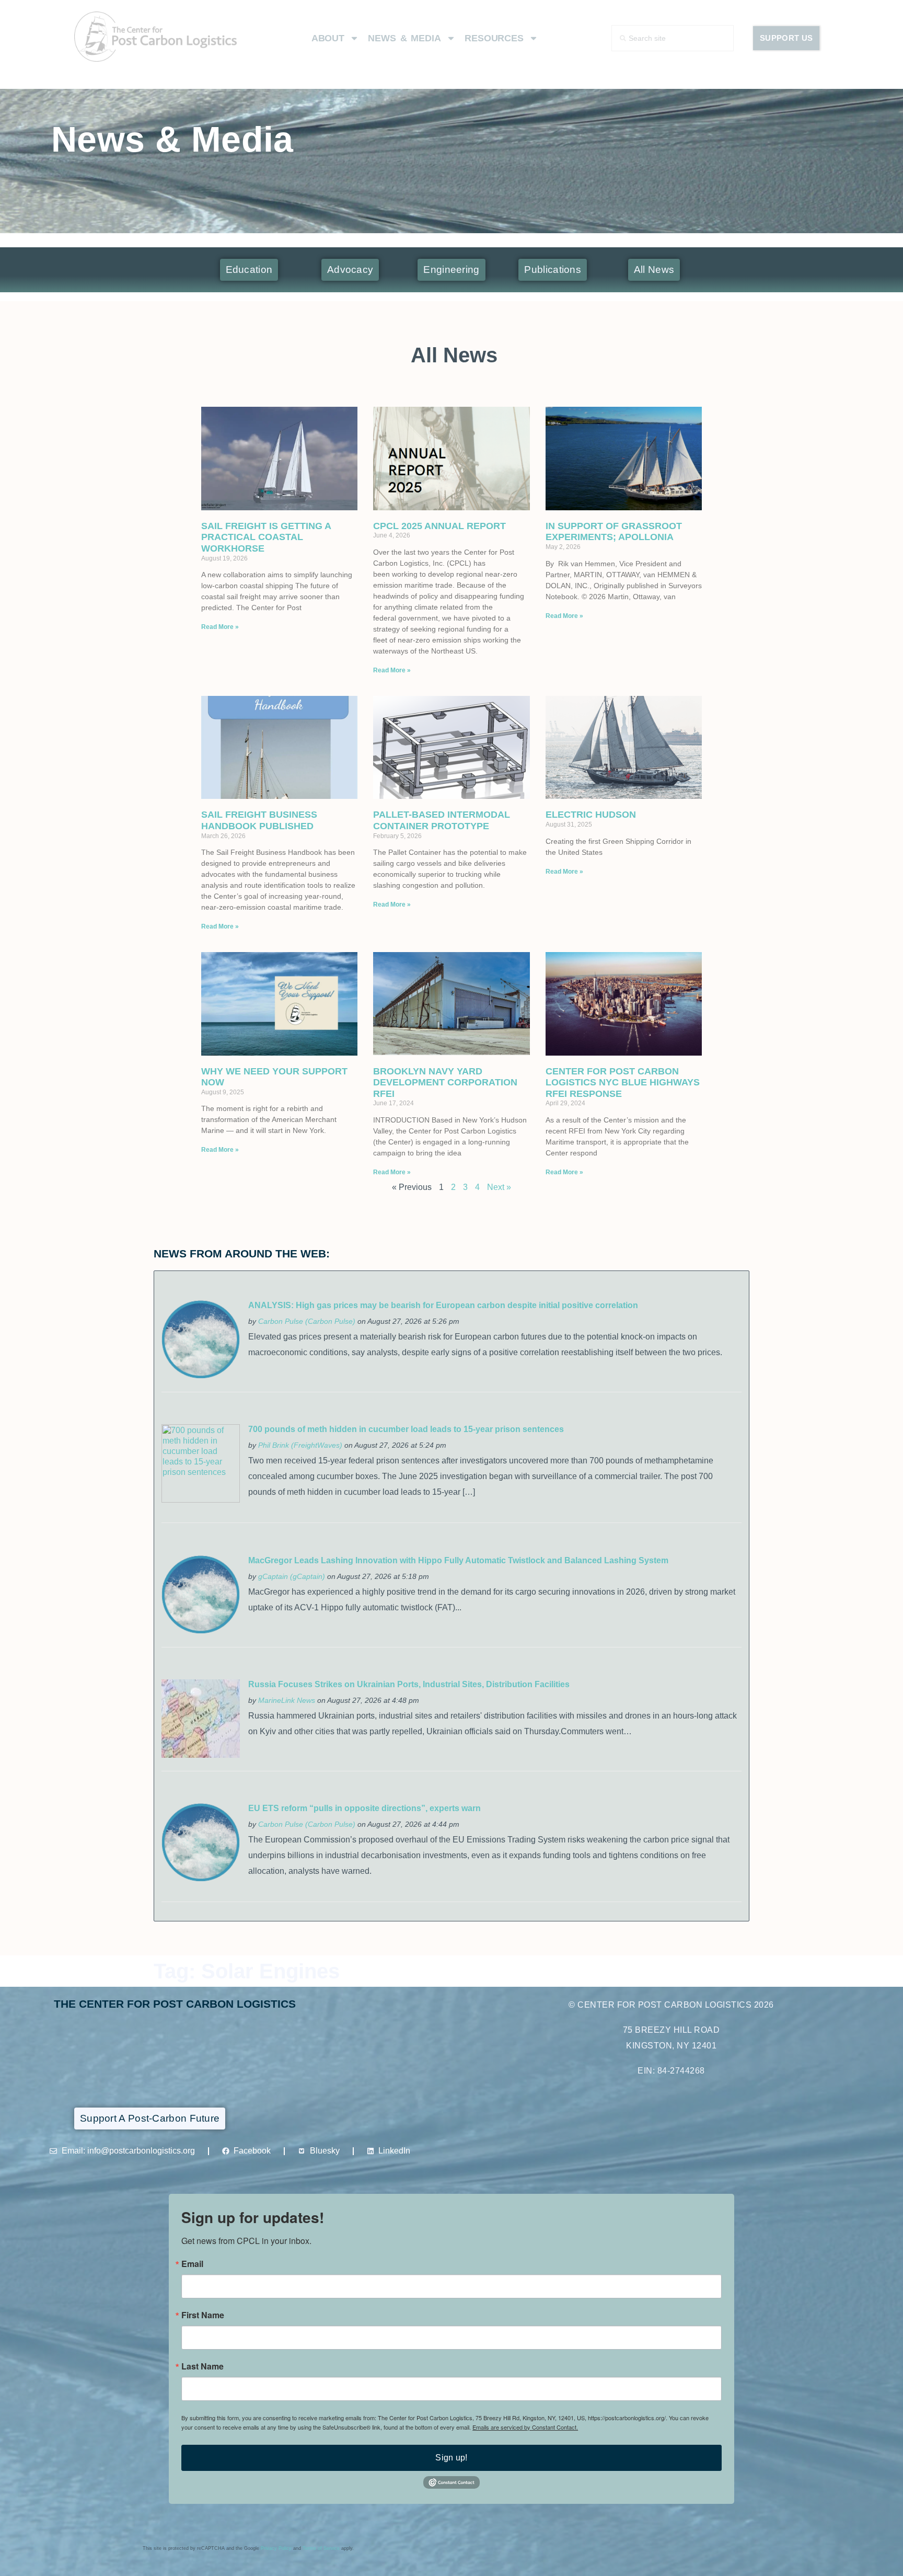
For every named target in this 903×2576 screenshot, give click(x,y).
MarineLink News (287, 1700)
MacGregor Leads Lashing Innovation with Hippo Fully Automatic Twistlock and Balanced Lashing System (458, 1560)
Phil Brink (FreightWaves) (300, 1445)
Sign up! (451, 2458)
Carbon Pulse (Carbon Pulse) (307, 1321)
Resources (494, 38)
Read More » (220, 627)
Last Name (202, 2366)
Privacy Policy (276, 2548)
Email (192, 2264)
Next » (499, 1187)
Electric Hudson (591, 815)
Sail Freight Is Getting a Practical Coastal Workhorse (266, 537)
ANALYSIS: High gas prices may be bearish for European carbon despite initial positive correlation (443, 1305)
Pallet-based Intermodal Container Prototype (442, 820)
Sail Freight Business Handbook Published (259, 820)
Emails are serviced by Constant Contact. (525, 2427)
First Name (203, 2315)
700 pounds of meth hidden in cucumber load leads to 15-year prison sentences (406, 1429)
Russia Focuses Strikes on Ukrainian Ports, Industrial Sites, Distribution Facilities (409, 1684)
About (328, 38)
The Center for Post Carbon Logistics (175, 2004)
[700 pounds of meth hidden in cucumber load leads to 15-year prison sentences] (201, 1500)
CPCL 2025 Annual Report (439, 526)
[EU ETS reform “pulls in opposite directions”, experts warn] (201, 1879)
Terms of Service (321, 2548)
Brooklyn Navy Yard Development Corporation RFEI (445, 1083)
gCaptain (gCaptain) (292, 1576)
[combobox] (673, 38)
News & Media (404, 38)
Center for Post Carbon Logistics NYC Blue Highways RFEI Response (623, 1083)
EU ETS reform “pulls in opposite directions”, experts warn (364, 1808)
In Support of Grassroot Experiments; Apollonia (614, 532)
